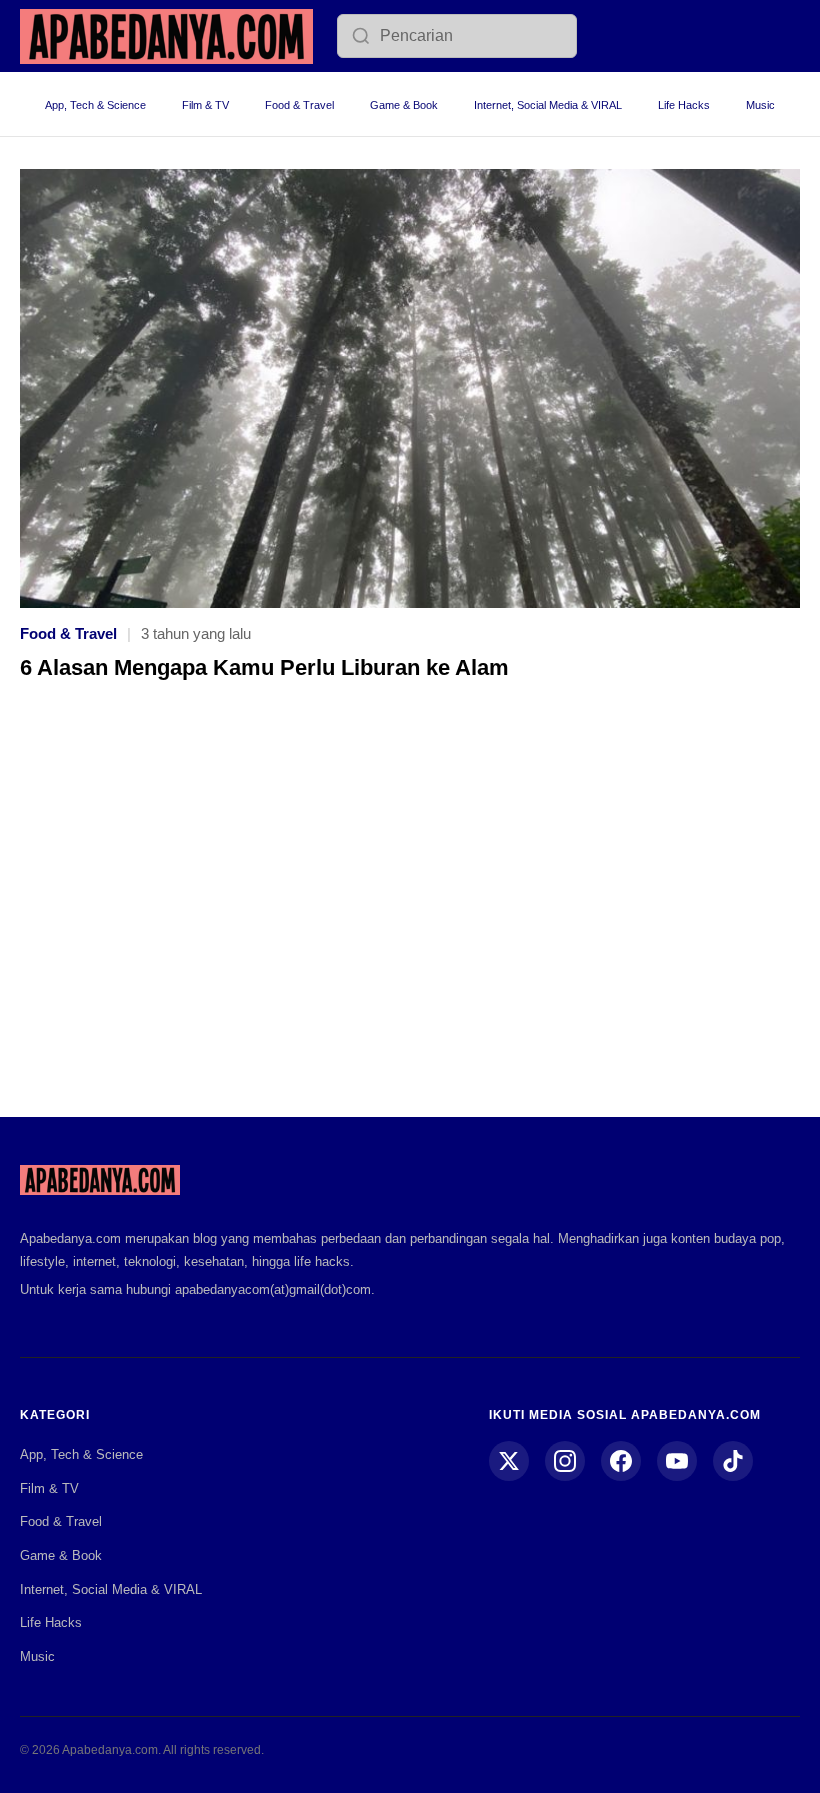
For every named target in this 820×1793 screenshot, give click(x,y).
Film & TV (205, 105)
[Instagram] (565, 1461)
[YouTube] (677, 1461)
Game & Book (404, 105)
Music (760, 105)
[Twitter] (509, 1461)
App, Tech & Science (95, 105)
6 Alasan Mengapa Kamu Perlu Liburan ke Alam (264, 667)
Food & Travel (299, 105)
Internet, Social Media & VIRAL (548, 105)
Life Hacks (684, 105)
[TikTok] (733, 1461)
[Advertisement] (410, 913)
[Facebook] (621, 1461)
